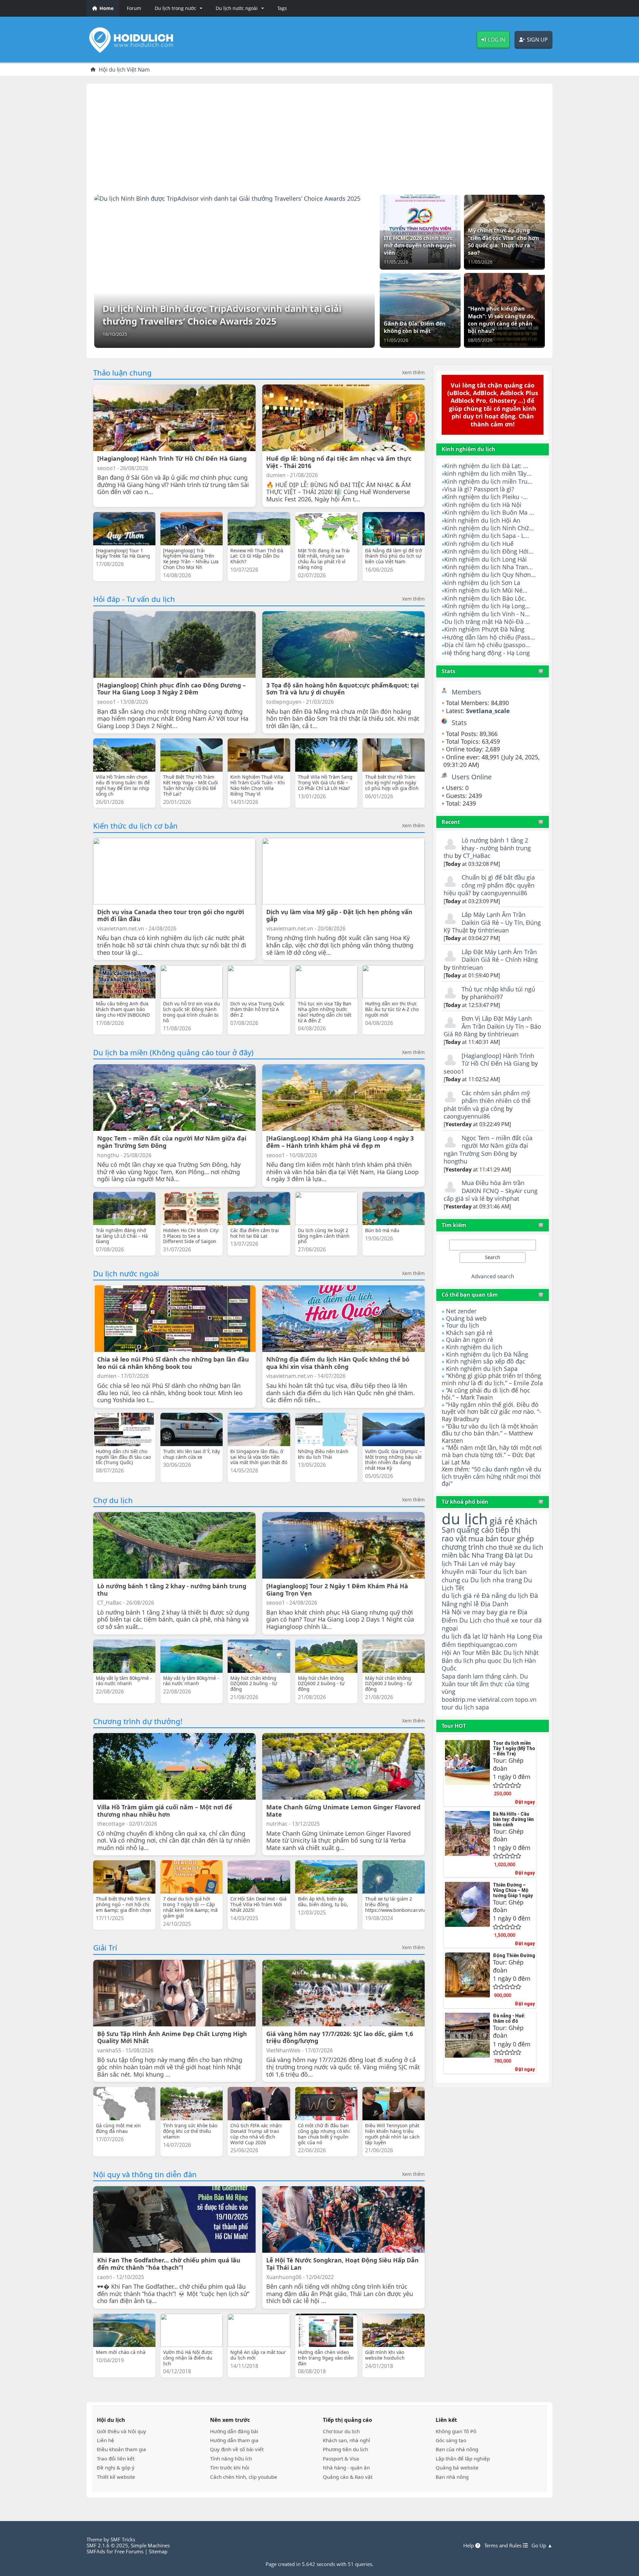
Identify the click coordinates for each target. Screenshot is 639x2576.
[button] (177, 8)
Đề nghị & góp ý (116, 2467)
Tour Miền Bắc (482, 1652)
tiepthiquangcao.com (487, 1644)
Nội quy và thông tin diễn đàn (145, 2174)
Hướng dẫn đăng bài (234, 2431)
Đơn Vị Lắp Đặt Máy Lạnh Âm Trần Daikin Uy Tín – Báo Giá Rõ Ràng (492, 1026)
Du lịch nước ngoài (126, 1273)
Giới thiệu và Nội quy (121, 2431)
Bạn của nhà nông (457, 2449)
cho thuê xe (501, 1620)
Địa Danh (495, 1604)
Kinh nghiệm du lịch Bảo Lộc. (485, 598)
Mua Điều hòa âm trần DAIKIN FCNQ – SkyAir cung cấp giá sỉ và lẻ (491, 1191)
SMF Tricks (123, 2539)
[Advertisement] (319, 137)
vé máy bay (498, 1563)
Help (469, 2545)
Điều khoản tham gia (121, 2449)
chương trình (463, 1547)
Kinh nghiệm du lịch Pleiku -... (486, 497)
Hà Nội (452, 1612)
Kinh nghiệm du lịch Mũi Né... (486, 590)
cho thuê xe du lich (514, 1547)
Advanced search (493, 1276)
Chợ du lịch (113, 1500)
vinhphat (507, 1198)
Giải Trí (105, 1947)
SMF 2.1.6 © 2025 (107, 2545)
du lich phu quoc (478, 1661)
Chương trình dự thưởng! (138, 1721)
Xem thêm (413, 373)
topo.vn (526, 1699)
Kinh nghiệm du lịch (474, 1347)
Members (466, 692)
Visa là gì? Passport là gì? (479, 489)
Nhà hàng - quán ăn (346, 2467)
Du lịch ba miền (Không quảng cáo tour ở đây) (173, 1052)
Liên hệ (106, 2440)
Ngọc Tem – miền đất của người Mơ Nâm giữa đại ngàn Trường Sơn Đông (488, 1146)
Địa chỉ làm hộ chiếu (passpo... (487, 645)
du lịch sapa (472, 1707)
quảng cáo (475, 1530)
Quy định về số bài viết (237, 2449)
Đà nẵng (494, 1596)
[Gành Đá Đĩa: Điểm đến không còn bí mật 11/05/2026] (420, 309)
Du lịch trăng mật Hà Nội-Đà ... (487, 622)
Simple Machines (150, 2545)
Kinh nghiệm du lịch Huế (479, 544)
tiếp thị (508, 1530)
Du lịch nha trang (496, 1580)
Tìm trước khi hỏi (230, 2467)
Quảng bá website (457, 2467)
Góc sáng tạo (451, 2440)
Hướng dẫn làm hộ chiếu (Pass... (490, 637)
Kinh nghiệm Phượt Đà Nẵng (484, 629)
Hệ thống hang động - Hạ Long (487, 653)
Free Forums (129, 2551)
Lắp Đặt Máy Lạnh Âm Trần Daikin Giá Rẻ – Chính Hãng (500, 956)
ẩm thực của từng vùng (485, 1688)
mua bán (483, 1539)
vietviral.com (496, 1699)
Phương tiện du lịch (345, 2449)
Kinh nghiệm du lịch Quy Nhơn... (490, 575)
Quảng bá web (466, 1318)
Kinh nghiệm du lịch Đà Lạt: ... (486, 466)
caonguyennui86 (504, 893)
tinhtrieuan (493, 930)
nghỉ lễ (469, 1604)
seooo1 (454, 1071)
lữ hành (494, 1636)
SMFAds (96, 2551)
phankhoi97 (486, 997)
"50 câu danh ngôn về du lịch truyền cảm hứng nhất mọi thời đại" (491, 1476)
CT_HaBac (477, 856)
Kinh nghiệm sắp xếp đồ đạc (486, 1361)
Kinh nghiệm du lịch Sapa (482, 1369)
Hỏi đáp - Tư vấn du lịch (134, 599)
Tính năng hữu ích (231, 2458)
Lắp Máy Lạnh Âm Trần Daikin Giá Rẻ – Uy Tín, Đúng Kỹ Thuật (492, 922)
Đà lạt (514, 1555)
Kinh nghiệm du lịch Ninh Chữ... (489, 528)
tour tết (468, 1684)
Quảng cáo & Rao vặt (348, 2477)
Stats (448, 671)
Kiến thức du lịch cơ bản (135, 826)
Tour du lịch (462, 1325)
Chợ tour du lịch (341, 2431)
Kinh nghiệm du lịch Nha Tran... (489, 567)
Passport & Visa (341, 2458)
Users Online (472, 777)
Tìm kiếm (454, 1225)
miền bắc (456, 1555)
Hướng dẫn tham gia (234, 2440)
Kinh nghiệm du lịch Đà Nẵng (487, 1354)
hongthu (455, 1161)
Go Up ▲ (542, 2545)
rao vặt (454, 1539)
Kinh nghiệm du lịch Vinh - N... (487, 614)
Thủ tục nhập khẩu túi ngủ (498, 989)
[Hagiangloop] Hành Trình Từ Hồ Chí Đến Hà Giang (498, 1059)
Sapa (448, 1676)
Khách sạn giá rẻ (469, 1333)
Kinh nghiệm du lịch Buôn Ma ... (489, 512)
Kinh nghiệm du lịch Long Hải (486, 559)
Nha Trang (487, 1555)
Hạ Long (519, 1636)
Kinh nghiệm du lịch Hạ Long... (487, 606)
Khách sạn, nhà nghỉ (346, 2440)
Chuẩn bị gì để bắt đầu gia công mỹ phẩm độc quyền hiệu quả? (489, 885)
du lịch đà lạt (461, 1636)
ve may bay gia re (490, 1612)
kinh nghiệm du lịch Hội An (482, 520)
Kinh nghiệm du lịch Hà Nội (483, 505)
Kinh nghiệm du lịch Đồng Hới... (489, 551)
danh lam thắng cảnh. (488, 1676)
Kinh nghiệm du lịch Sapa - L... (487, 536)
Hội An (451, 1652)
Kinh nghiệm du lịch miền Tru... (488, 481)
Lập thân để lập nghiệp (463, 2458)
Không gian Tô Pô (456, 2431)
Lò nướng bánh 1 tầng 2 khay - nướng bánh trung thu (487, 848)
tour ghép (517, 1539)
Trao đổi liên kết (116, 2458)
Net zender (461, 1311)
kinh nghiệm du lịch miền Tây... (488, 473)
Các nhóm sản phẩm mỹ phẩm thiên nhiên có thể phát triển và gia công (487, 1101)
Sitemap (158, 2551)
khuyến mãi (459, 1571)
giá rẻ (502, 1521)
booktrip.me (459, 1699)
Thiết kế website (116, 2477)
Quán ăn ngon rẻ (470, 1340)
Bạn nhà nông (452, 2477)
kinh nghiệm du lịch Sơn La (482, 583)
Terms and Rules (504, 2545)
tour (447, 1707)
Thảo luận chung (122, 373)
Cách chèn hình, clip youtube (244, 2477)
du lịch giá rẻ (461, 1596)
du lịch (465, 1519)
